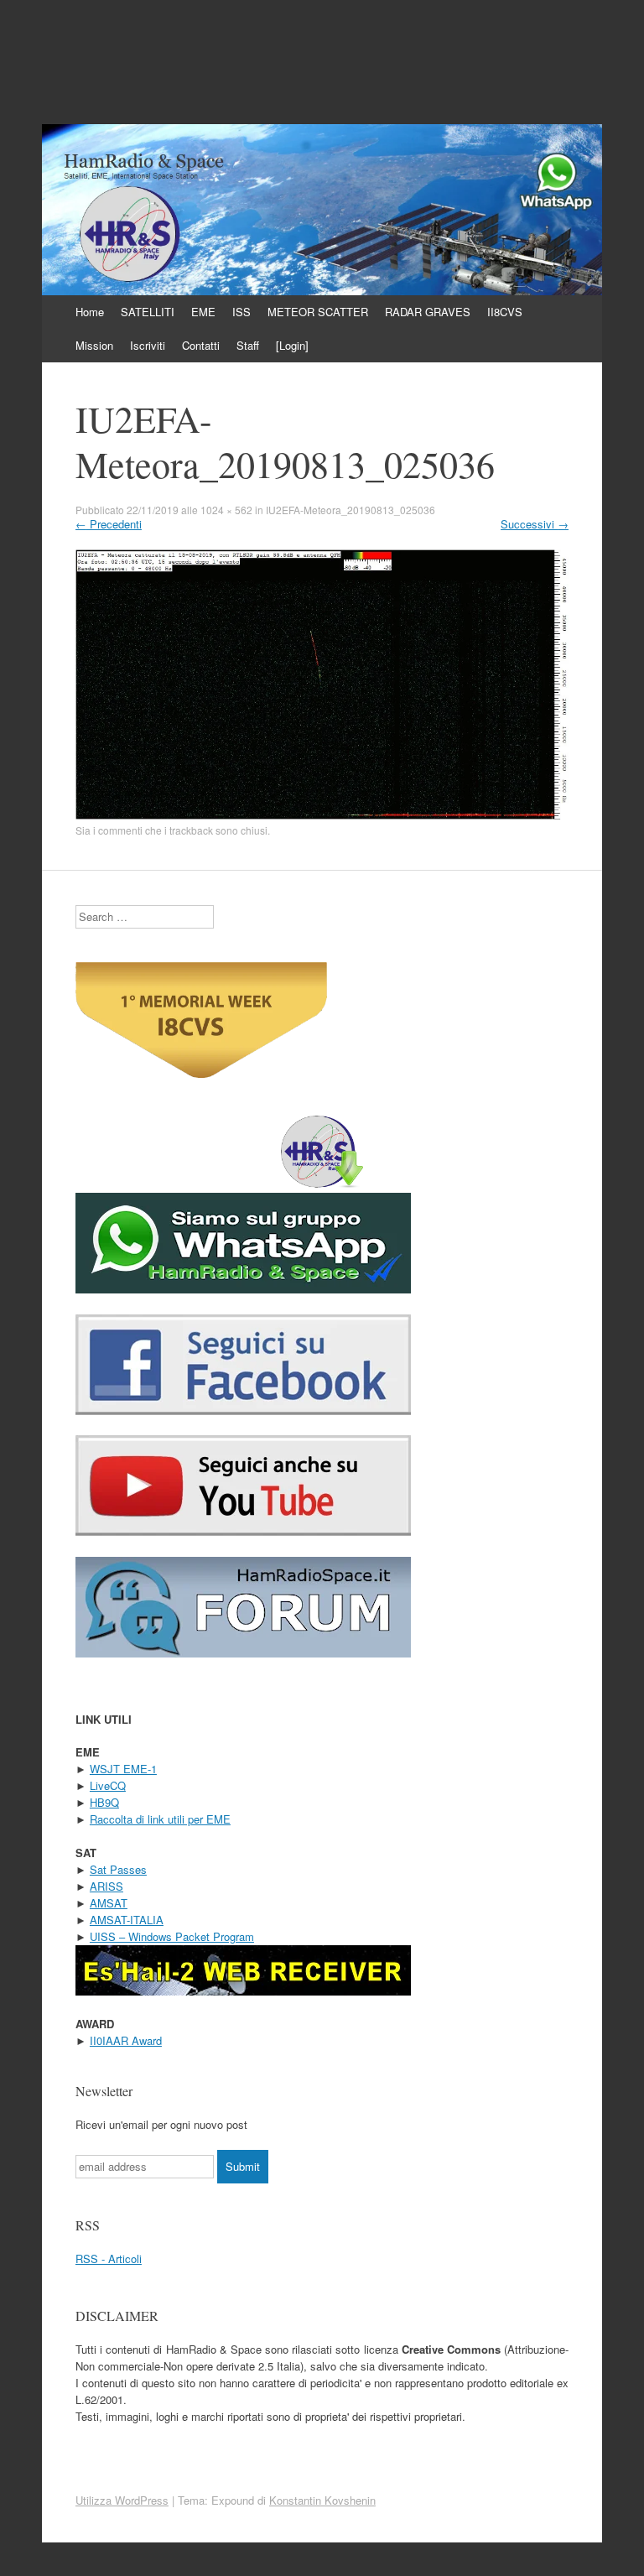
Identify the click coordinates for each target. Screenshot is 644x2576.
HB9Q (104, 1802)
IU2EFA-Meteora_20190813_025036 (351, 510)
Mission (94, 345)
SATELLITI (148, 312)
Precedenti (109, 524)
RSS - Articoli (109, 2259)
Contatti (201, 345)
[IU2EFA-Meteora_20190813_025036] (322, 815)
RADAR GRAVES (428, 312)
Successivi (535, 524)
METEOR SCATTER (318, 312)
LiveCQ (108, 1785)
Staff (248, 345)
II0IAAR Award (126, 2040)
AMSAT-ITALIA (127, 1920)
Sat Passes (118, 1869)
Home (90, 312)
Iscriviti (148, 345)
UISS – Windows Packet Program (172, 1936)
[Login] (292, 345)
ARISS (106, 1886)
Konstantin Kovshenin (322, 2500)
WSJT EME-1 (123, 1769)
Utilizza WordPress (122, 2500)
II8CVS (505, 312)
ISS (241, 312)
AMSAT (109, 1903)
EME (203, 312)
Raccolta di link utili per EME (160, 1819)
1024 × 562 (226, 510)
